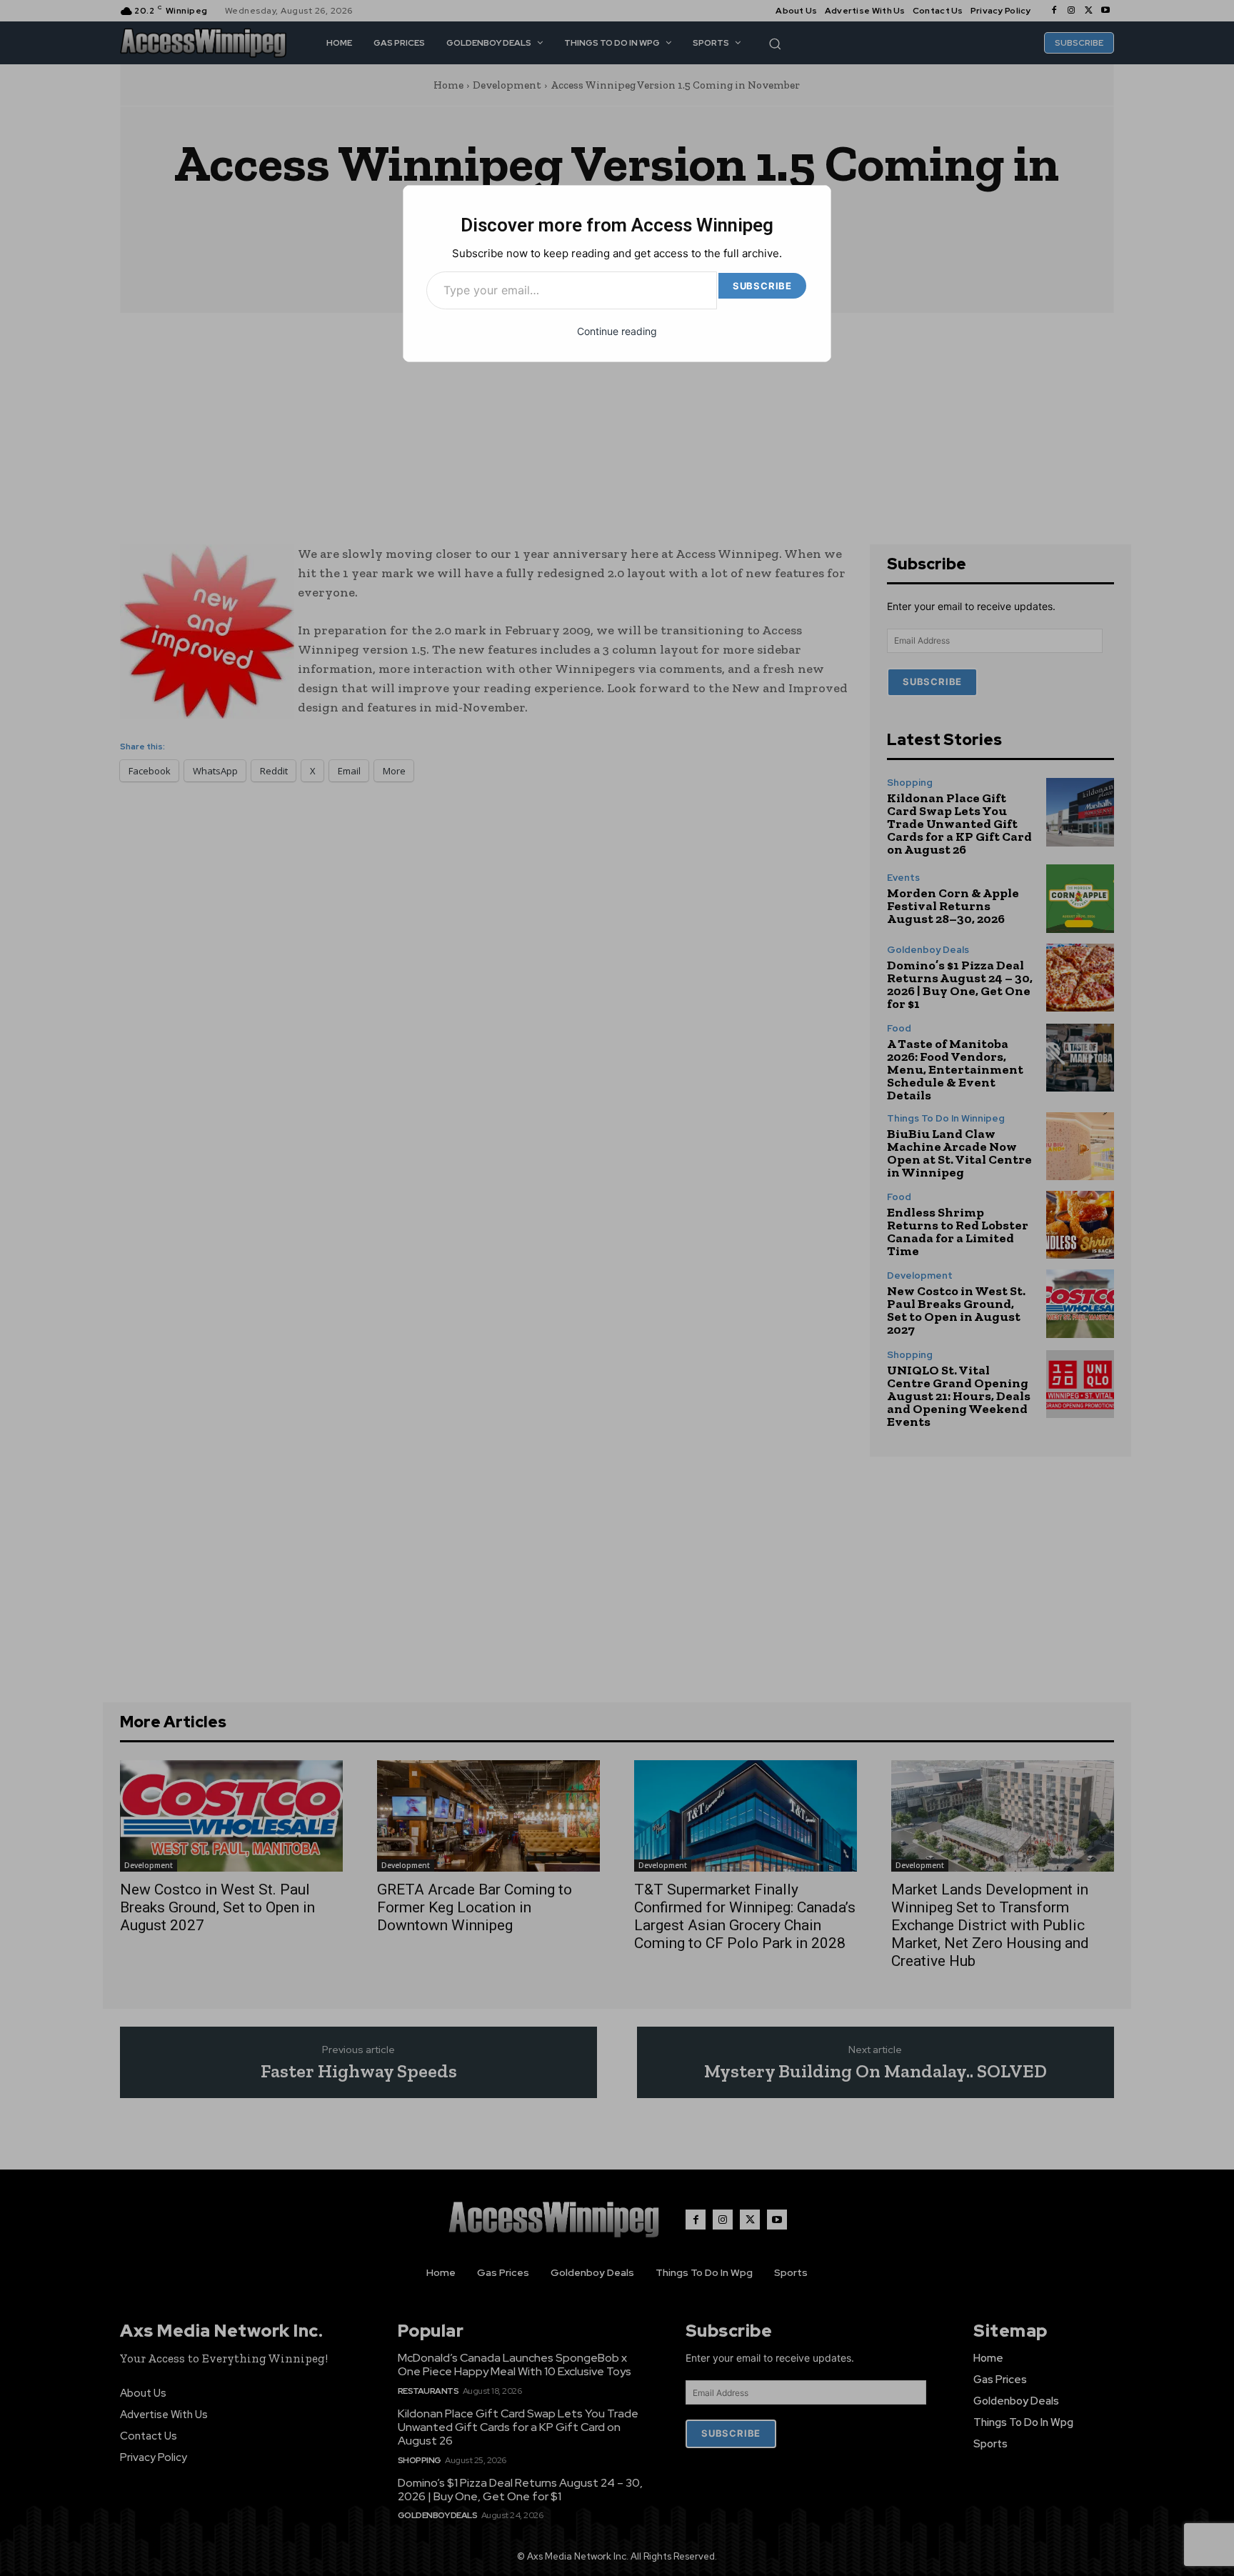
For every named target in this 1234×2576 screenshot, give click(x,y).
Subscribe (762, 286)
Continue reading (617, 331)
